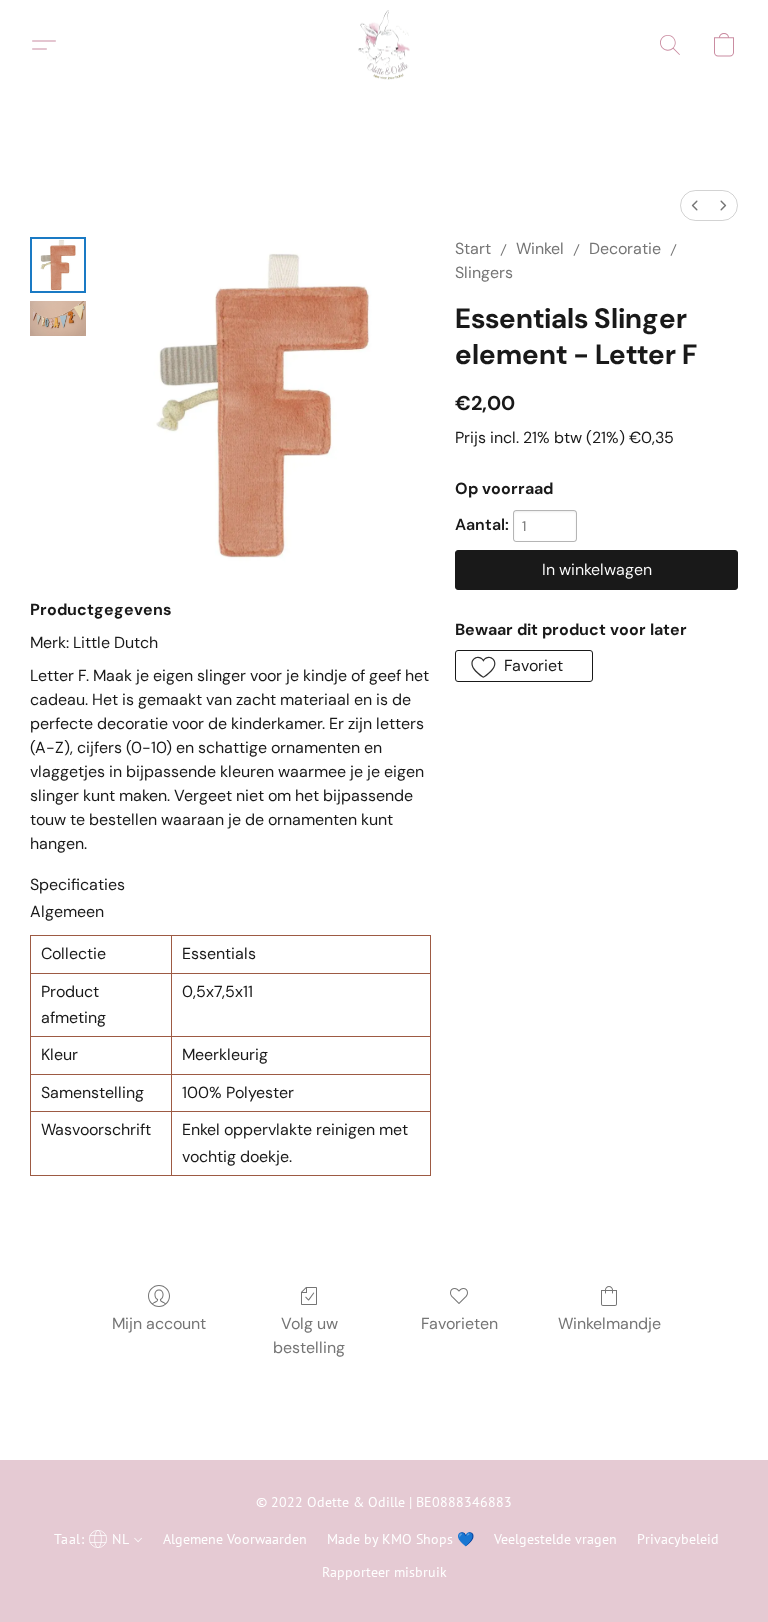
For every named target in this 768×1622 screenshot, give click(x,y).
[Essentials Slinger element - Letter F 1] (58, 318)
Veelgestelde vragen (555, 1539)
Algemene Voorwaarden (235, 1539)
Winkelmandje (609, 1323)
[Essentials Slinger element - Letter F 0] (58, 265)
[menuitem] (695, 205)
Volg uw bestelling (309, 1335)
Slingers (484, 272)
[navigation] (96, 1538)
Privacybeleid (678, 1539)
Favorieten (459, 1323)
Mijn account (159, 1323)
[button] (383, 45)
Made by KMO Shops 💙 (400, 1539)
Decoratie (625, 248)
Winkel (540, 248)
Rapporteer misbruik (384, 1572)
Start (473, 248)
